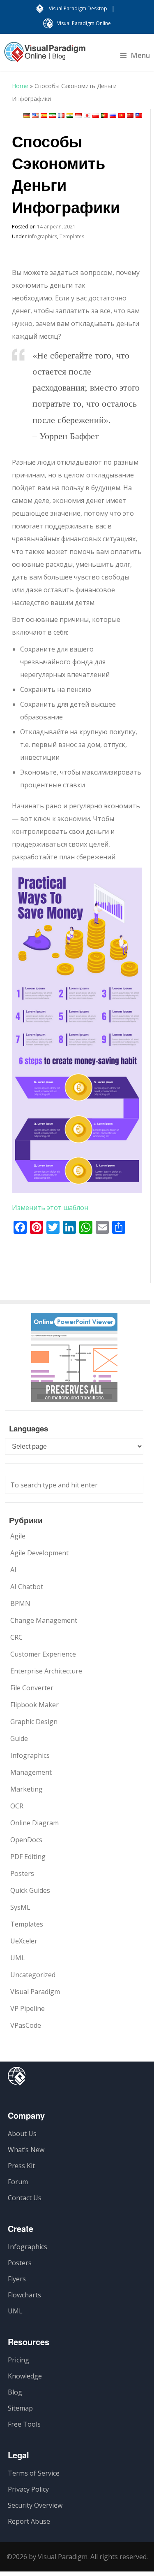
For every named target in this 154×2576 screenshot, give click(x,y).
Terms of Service (34, 2473)
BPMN (20, 1603)
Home (20, 86)
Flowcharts (24, 2295)
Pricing (18, 2360)
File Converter (32, 1688)
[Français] (61, 115)
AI (13, 1570)
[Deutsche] (27, 115)
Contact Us (25, 2198)
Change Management (44, 1620)
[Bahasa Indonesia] (78, 115)
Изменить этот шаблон (50, 1208)
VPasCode (26, 2025)
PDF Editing (28, 1857)
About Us (22, 2134)
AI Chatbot (27, 1587)
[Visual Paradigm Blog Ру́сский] (45, 56)
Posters (22, 1873)
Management (31, 1772)
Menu (140, 55)
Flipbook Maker (34, 1705)
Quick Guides (30, 1890)
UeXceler (24, 1941)
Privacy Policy (28, 2489)
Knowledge (25, 2376)
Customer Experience (43, 1654)
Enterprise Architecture (46, 1671)
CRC (16, 1637)
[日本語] (87, 115)
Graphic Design (34, 1722)
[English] (35, 115)
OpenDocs (26, 1840)
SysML (20, 1907)
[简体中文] (130, 115)
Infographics (43, 236)
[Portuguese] (104, 115)
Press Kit (21, 2166)
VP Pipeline (28, 2008)
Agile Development (39, 1553)
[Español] (44, 115)
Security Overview (35, 2505)
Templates (72, 236)
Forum (18, 2182)
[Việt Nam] (122, 115)
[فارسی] (53, 115)
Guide (19, 1738)
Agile (18, 1536)
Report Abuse (29, 2521)
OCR (17, 1806)
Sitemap (20, 2408)
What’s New (26, 2150)
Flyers (17, 2279)
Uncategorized (33, 1975)
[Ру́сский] (113, 115)
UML (18, 1958)
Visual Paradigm (35, 1992)
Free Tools (24, 2424)
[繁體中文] (139, 115)
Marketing (26, 1789)
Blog (15, 2392)
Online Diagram (34, 1823)
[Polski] (96, 115)
